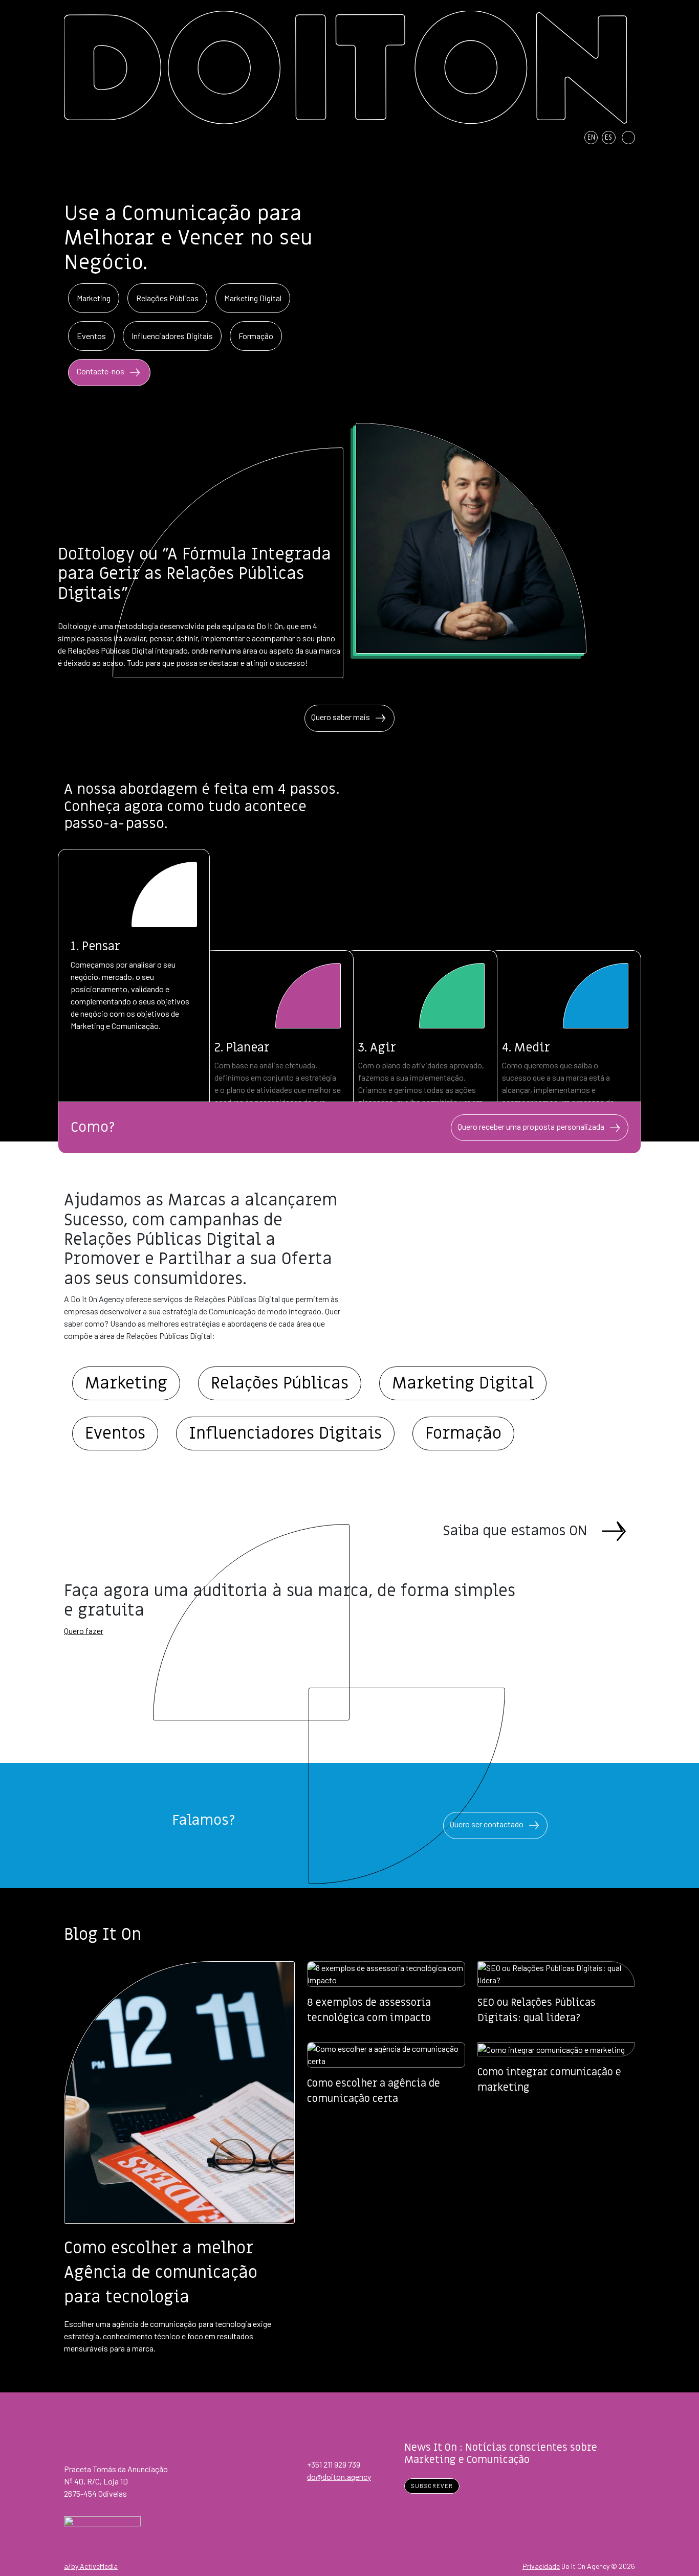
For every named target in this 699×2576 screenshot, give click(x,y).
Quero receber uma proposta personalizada (532, 1126)
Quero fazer (84, 1631)
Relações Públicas (167, 298)
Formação (256, 336)
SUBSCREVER (432, 2486)
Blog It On (507, 138)
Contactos (559, 138)
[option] (593, 138)
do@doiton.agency (339, 2477)
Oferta (455, 138)
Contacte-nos (101, 372)
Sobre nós (402, 138)
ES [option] (608, 138)
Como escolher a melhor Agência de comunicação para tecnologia (161, 2273)
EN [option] (591, 138)
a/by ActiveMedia (91, 2566)
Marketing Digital (253, 298)
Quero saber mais (341, 717)
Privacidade (541, 2566)
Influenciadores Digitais (172, 336)
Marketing (94, 298)
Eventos (91, 336)
